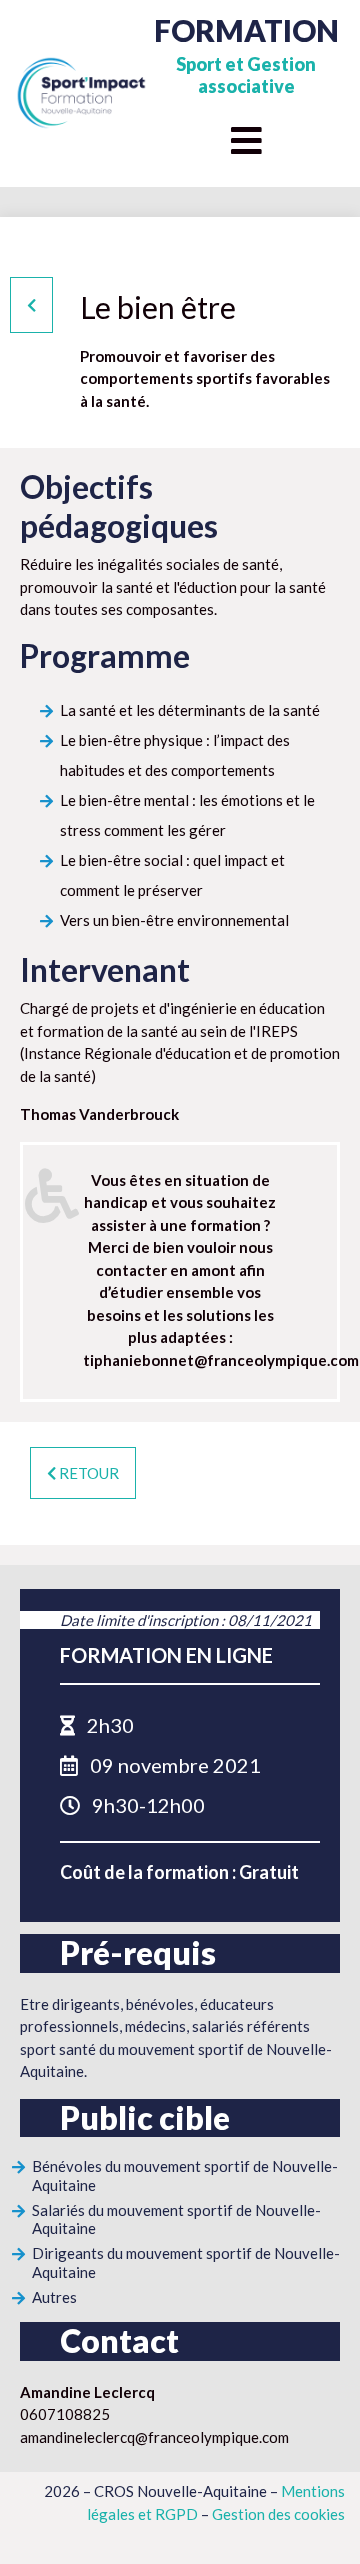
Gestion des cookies (278, 2514)
